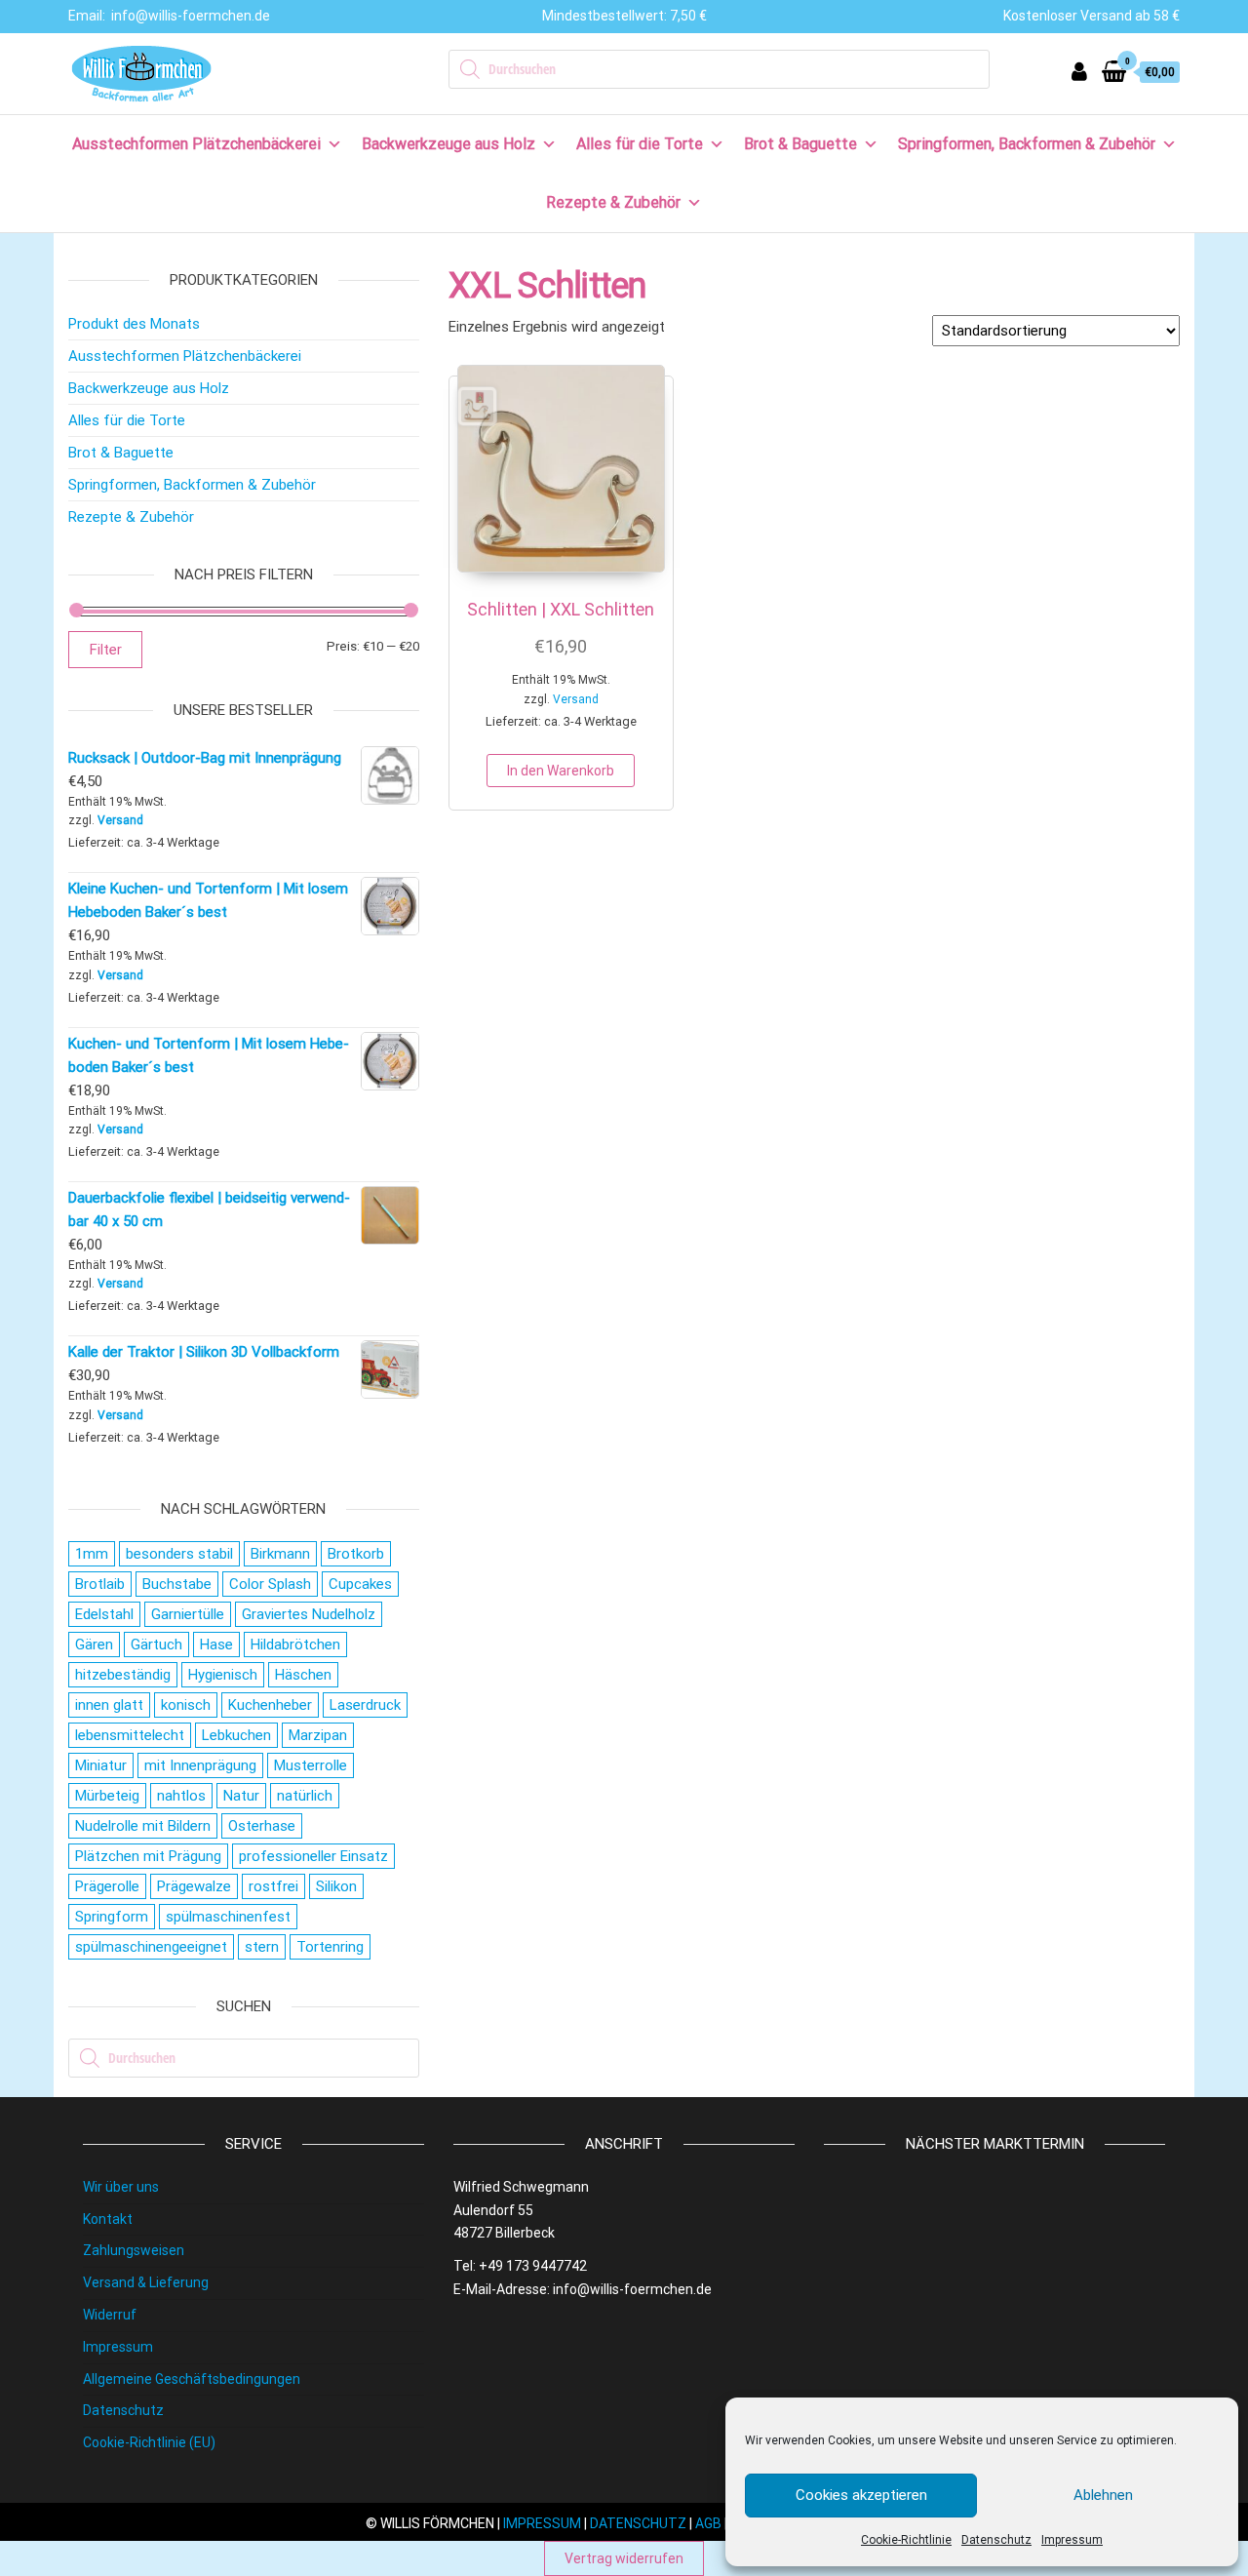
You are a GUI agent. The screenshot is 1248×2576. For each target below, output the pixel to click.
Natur (241, 1796)
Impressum (1072, 2540)
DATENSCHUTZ (638, 2523)
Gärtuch (156, 1645)
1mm (92, 1554)
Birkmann (280, 1554)
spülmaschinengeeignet (151, 1947)
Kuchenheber (270, 1705)
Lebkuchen (236, 1735)
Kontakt (108, 2219)
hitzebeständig (123, 1675)
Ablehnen (1103, 2495)
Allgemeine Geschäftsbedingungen (192, 2379)
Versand (576, 699)
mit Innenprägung (200, 1765)
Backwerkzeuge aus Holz (448, 144)
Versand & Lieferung (146, 2282)
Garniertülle (188, 1614)
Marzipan (318, 1735)
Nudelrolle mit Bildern (143, 1826)
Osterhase (262, 1826)
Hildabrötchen (295, 1645)
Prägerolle (107, 1886)
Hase (216, 1645)
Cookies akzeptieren (861, 2495)
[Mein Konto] (1079, 72)
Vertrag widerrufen (624, 2558)
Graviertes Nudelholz (309, 1614)
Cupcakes (360, 1584)
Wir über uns (121, 2187)
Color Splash (270, 1584)
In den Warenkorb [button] (561, 771)
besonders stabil (179, 1554)
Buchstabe (177, 1584)
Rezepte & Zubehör (613, 202)
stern (262, 1947)
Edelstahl (104, 1614)
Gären (94, 1645)
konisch (186, 1705)
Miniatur (101, 1765)
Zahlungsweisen (134, 2250)
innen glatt (109, 1705)
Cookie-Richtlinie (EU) (149, 2442)
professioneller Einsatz (313, 1856)
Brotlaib (100, 1584)
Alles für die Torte (640, 144)
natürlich (305, 1796)
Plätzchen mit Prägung (148, 1856)
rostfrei (273, 1886)
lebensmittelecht (130, 1735)
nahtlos (181, 1796)
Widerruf (110, 2315)
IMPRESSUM (542, 2523)
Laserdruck (365, 1705)
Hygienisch (223, 1675)
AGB (708, 2523)
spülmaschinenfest (228, 1917)
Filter (105, 650)
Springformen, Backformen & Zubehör (1027, 144)
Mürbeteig (107, 1796)
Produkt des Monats (134, 324)
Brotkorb (356, 1554)
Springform (112, 1917)
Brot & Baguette (800, 144)
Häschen (303, 1675)
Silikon (336, 1886)
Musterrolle (311, 1765)
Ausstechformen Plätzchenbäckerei (196, 144)
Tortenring (330, 1947)
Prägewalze (194, 1886)
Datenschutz (996, 2540)
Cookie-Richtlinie (906, 2540)
